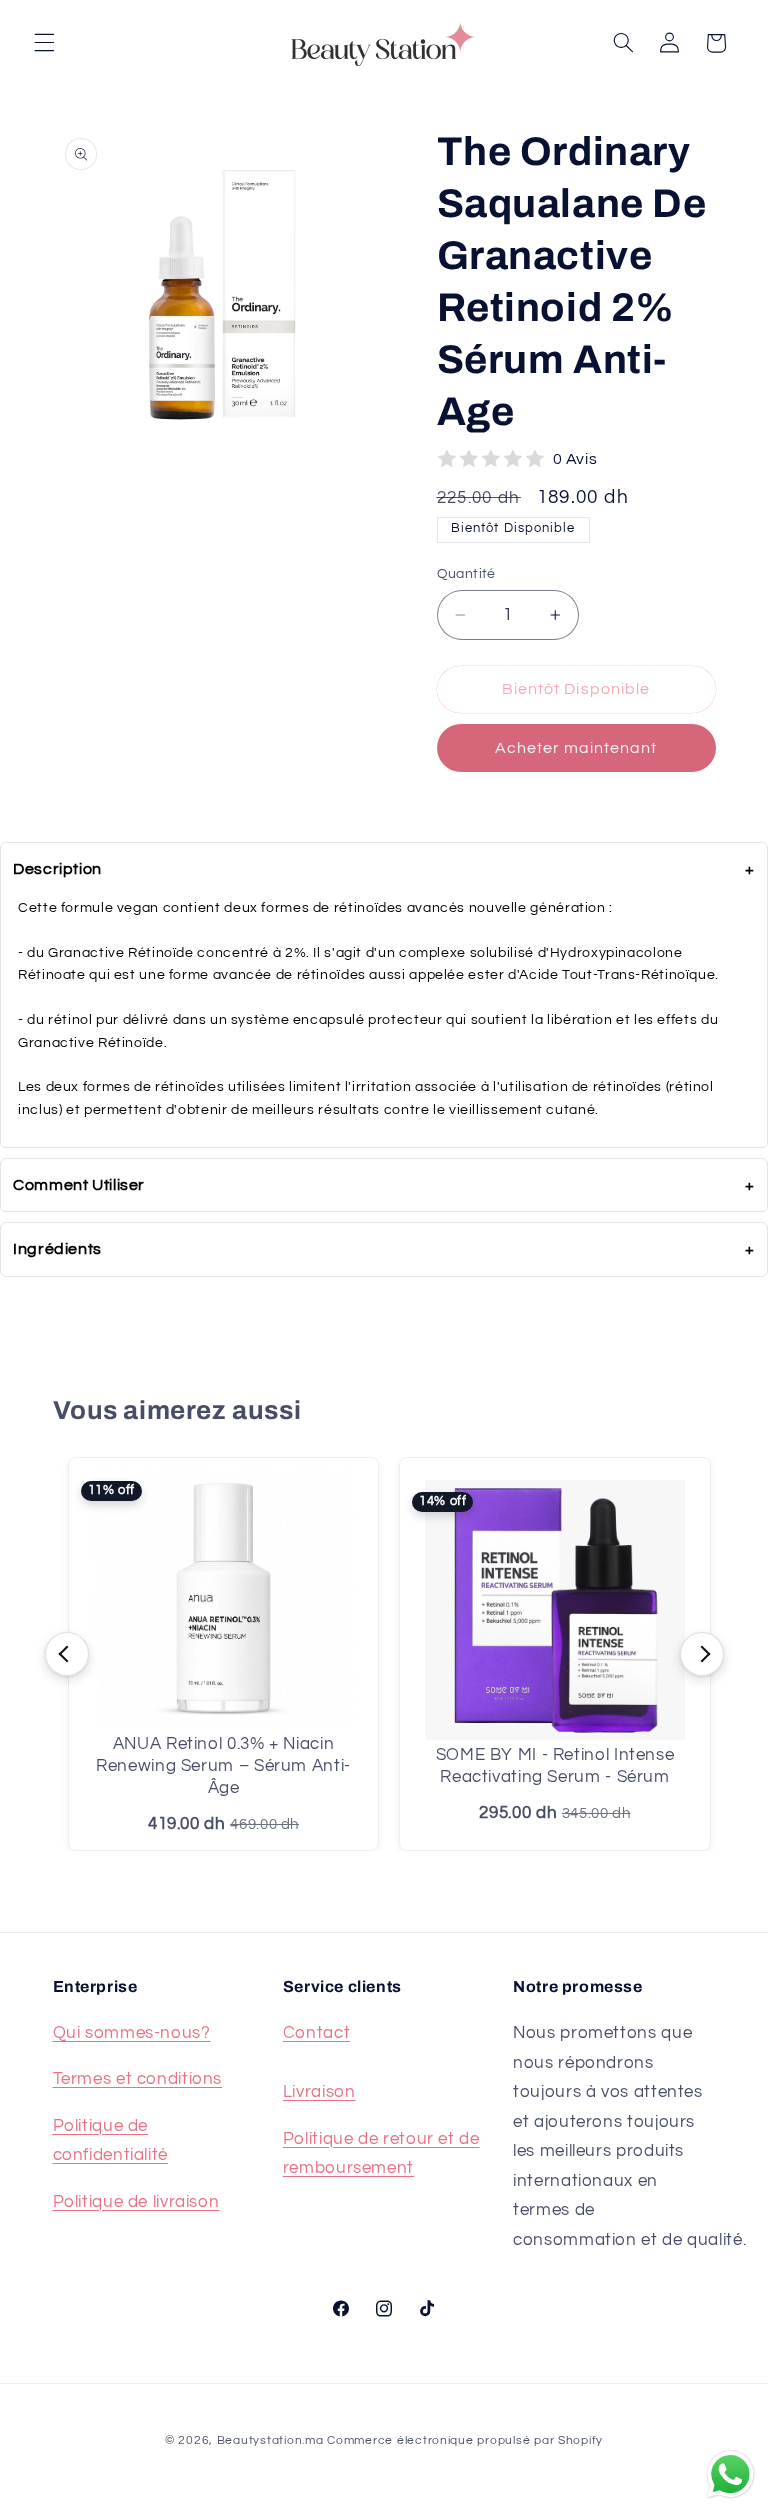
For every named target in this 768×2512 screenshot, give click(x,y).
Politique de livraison (136, 2202)
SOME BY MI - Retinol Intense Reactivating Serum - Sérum (555, 1766)
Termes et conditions (138, 2079)
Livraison (319, 2092)
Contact (316, 2033)
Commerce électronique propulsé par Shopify (465, 2440)
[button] (44, 43)
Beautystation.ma (270, 2440)
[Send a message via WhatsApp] (730, 2474)
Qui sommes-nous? (132, 2033)
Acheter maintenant (576, 748)
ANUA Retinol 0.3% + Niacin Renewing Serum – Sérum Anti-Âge (223, 1766)
